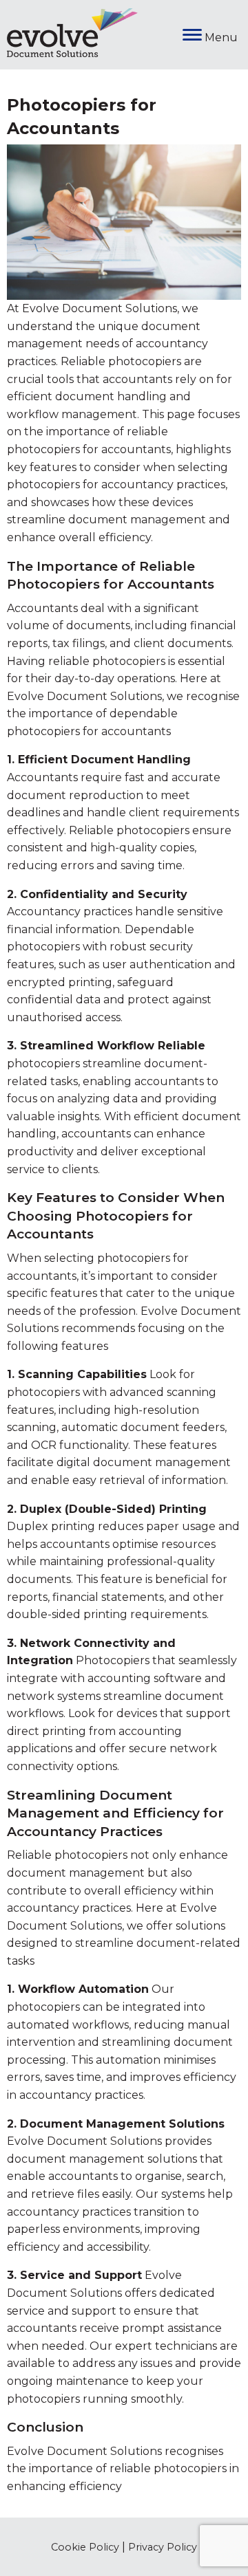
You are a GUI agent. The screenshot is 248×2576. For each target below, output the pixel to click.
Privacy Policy (163, 2547)
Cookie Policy (85, 2547)
